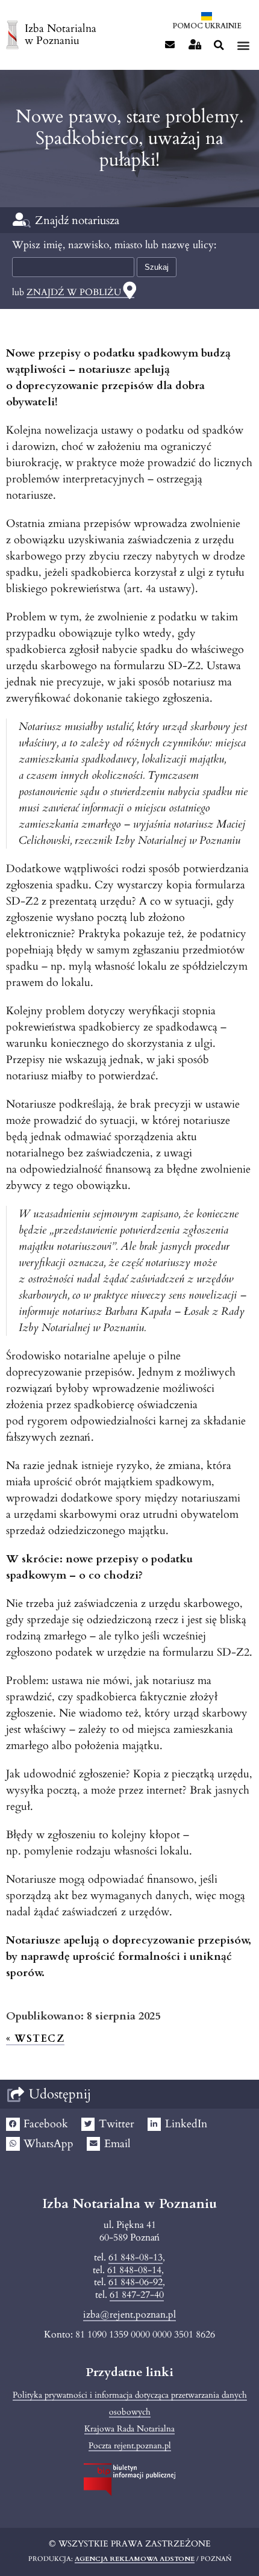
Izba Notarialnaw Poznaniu (61, 35)
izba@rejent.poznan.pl (129, 2315)
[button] (219, 45)
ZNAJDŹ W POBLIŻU (74, 292)
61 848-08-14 (134, 2270)
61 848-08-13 (136, 2257)
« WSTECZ (35, 2039)
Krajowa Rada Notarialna (129, 2429)
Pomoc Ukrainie (207, 26)
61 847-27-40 (137, 2295)
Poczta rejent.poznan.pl (130, 2446)
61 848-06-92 (136, 2282)
